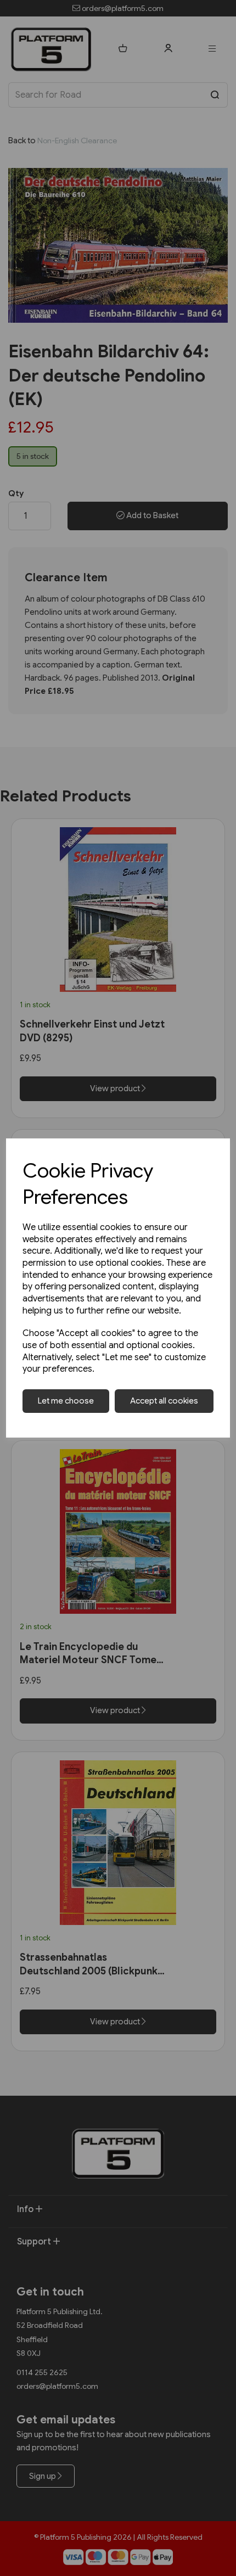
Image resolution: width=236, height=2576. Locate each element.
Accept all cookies (164, 1401)
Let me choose (66, 1401)
